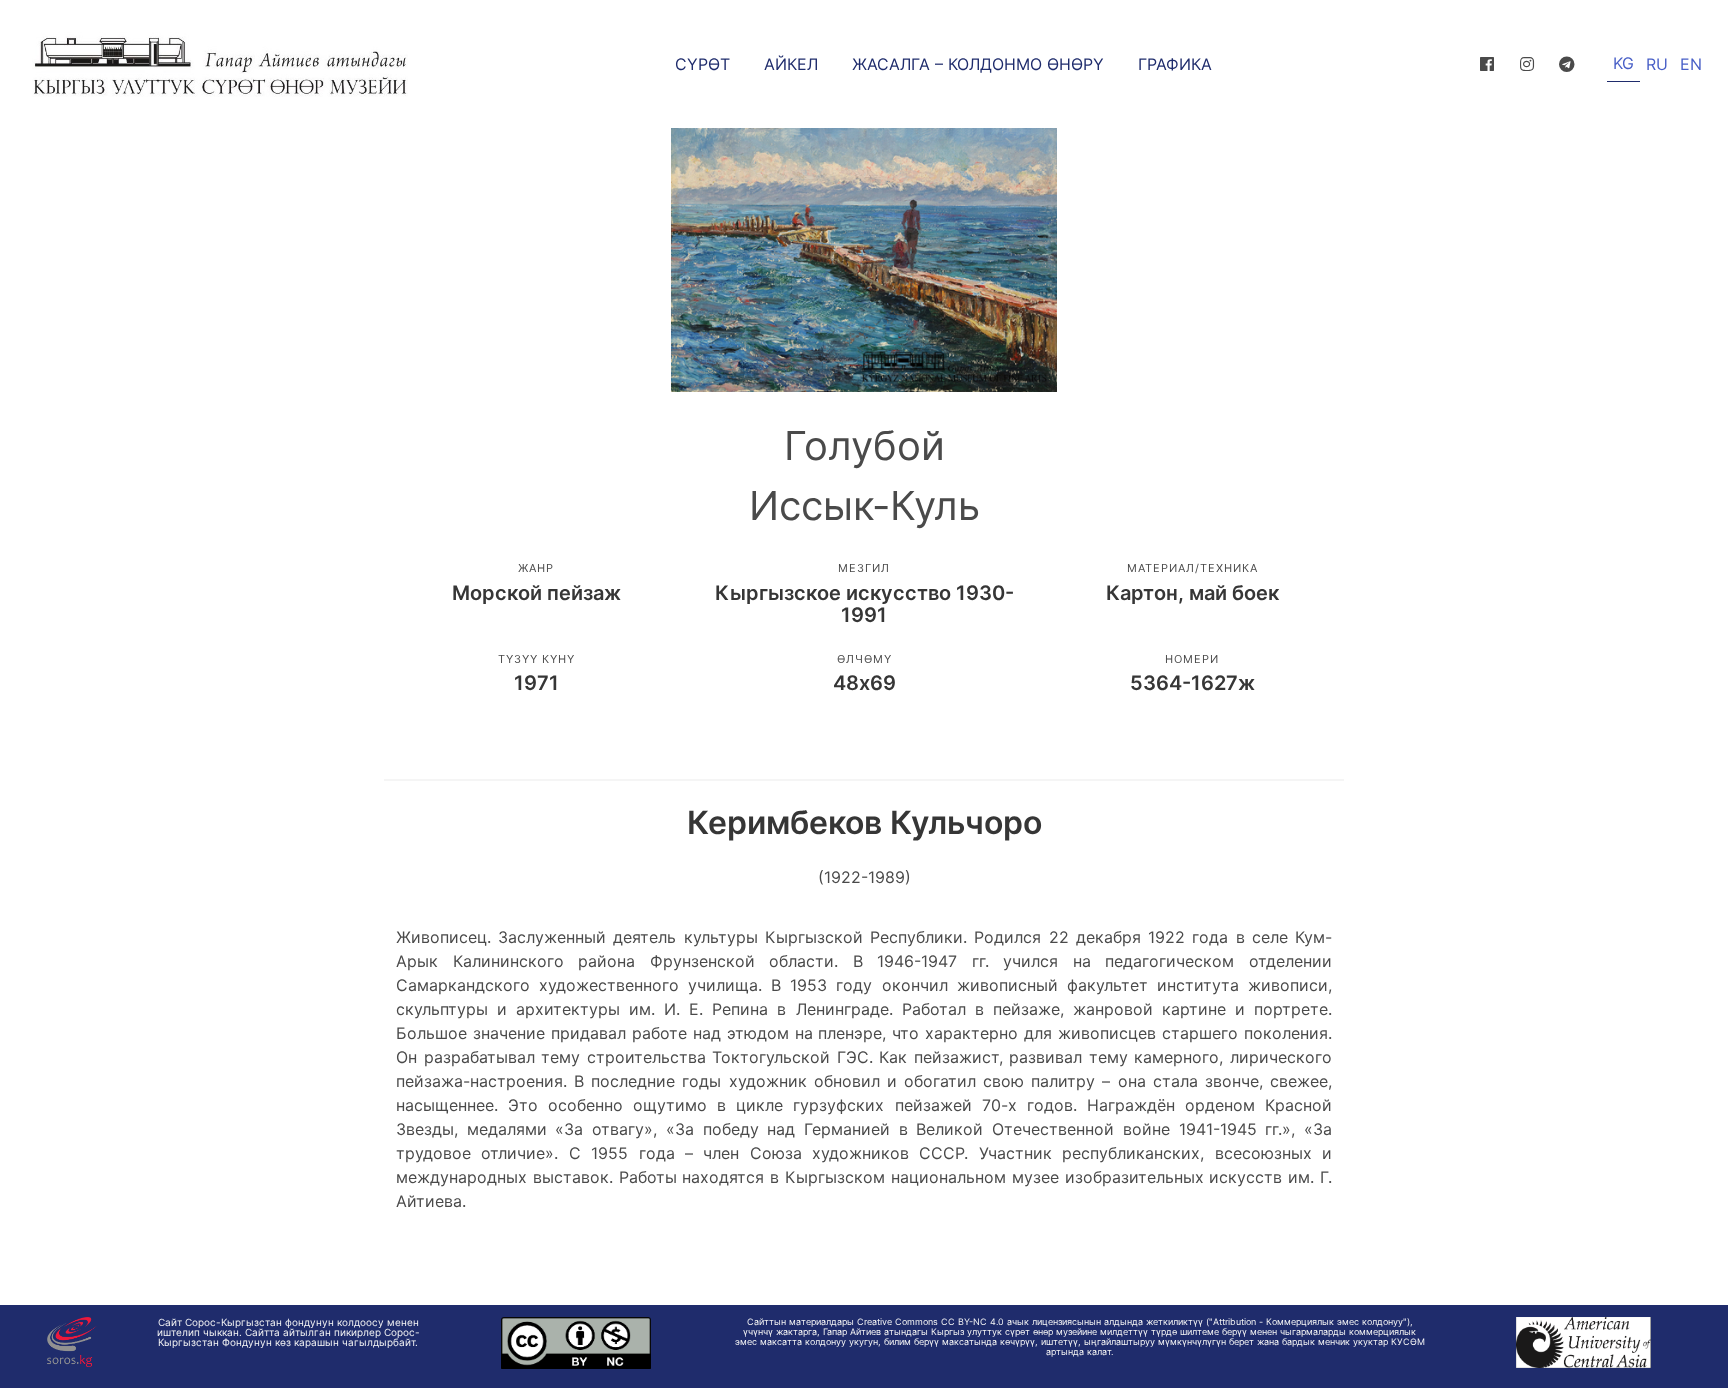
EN (1691, 64)
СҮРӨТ (702, 64)
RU (1657, 64)
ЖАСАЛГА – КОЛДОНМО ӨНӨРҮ (978, 64)
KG (1623, 63)
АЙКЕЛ (791, 64)
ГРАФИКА (1175, 64)
